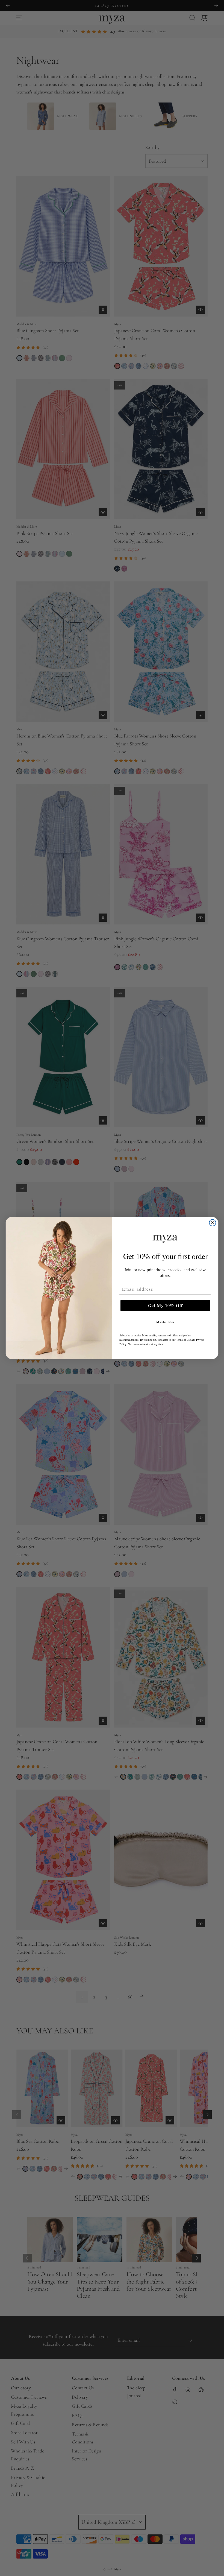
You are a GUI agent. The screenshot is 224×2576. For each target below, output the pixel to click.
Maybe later (165, 1322)
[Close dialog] (213, 1223)
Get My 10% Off (165, 1305)
